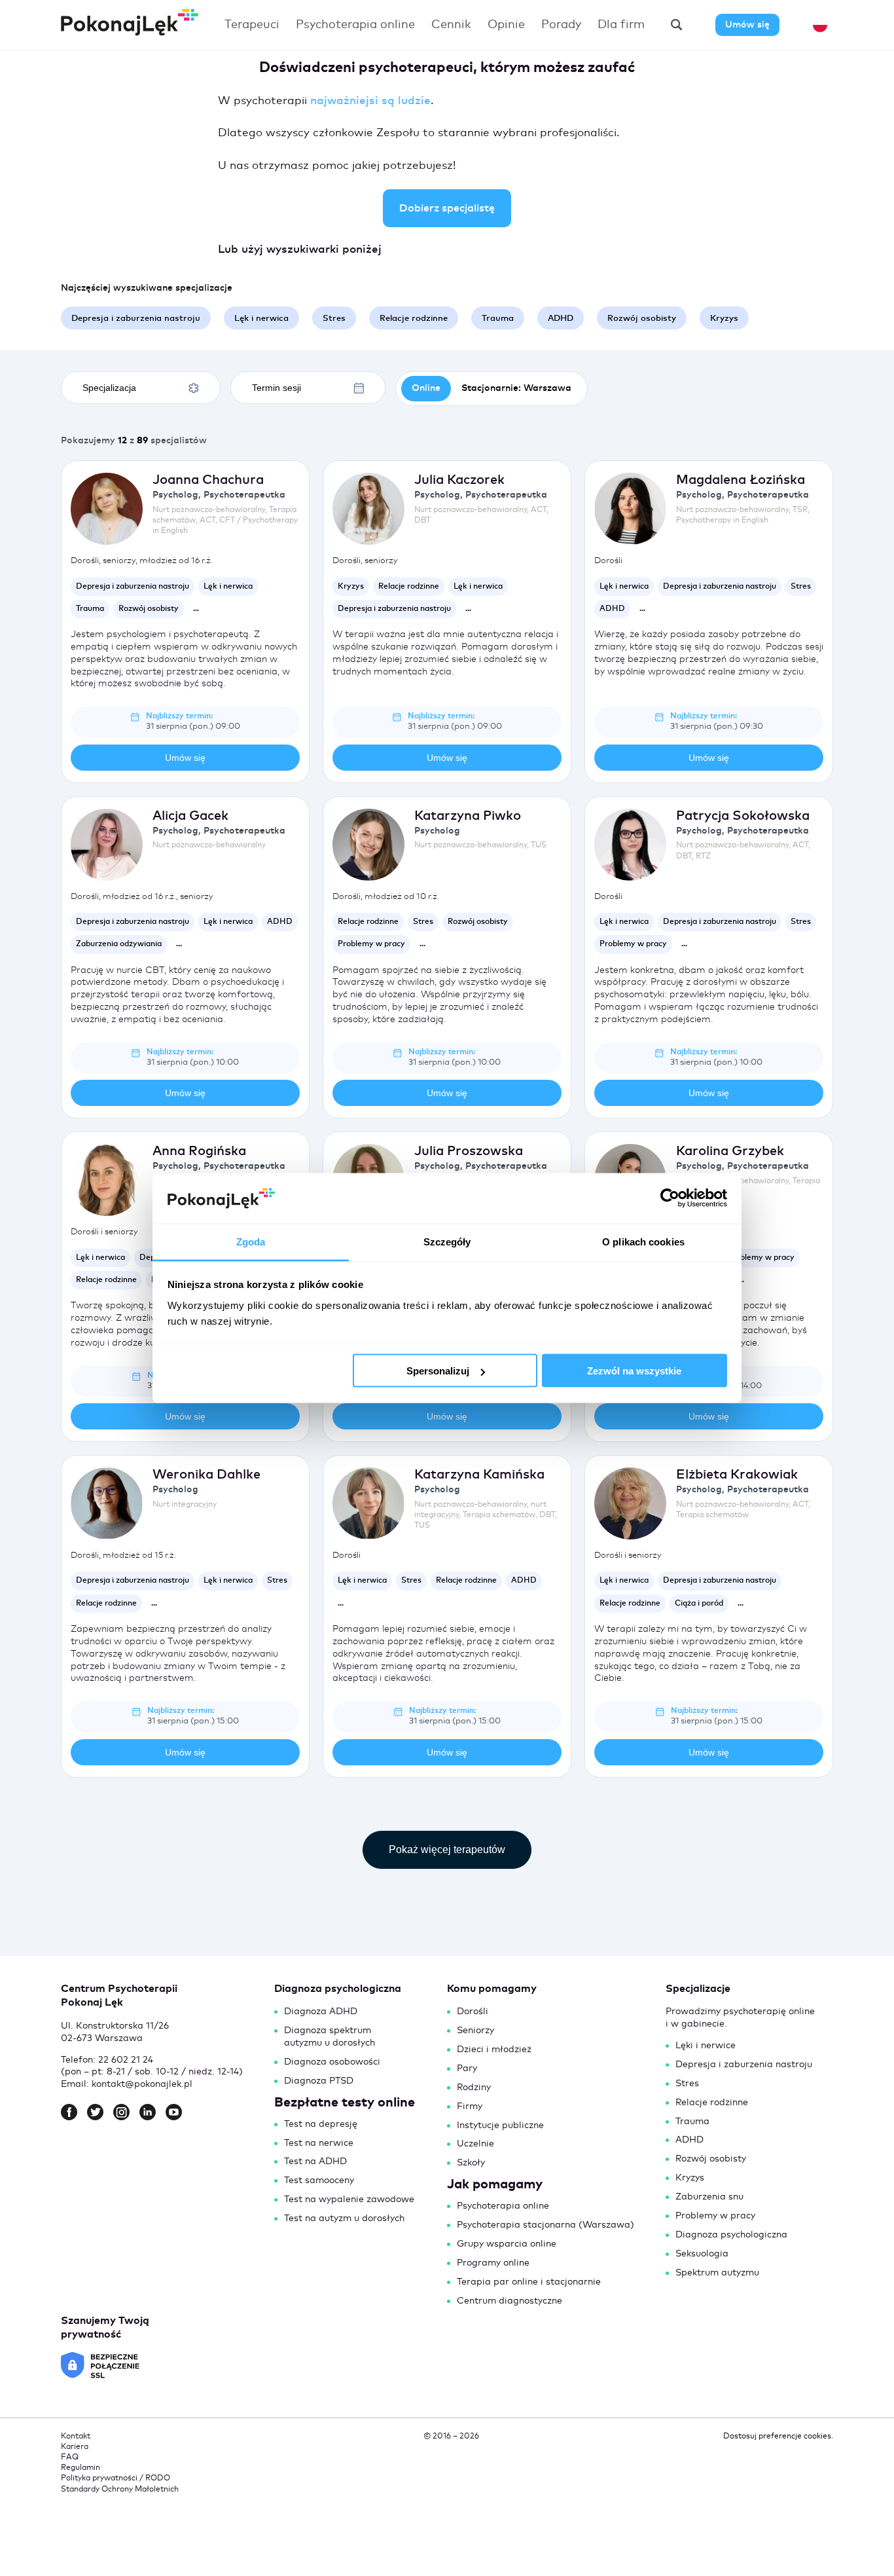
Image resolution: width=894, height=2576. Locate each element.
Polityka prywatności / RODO (116, 2478)
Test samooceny (319, 2180)
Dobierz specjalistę (447, 208)
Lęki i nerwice (706, 2046)
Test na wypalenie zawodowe (349, 2199)
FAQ (70, 2457)
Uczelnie (475, 2144)
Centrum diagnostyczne (510, 2301)
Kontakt (76, 2437)
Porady (561, 25)
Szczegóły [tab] (447, 1241)
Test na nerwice (319, 2143)
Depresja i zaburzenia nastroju (744, 2065)
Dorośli (473, 2012)
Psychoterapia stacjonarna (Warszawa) (545, 2225)
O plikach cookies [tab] (643, 1241)
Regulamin (80, 2468)
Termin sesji (277, 388)
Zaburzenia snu (709, 2197)
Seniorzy (475, 2031)
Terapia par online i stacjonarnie (529, 2282)
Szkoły (471, 2163)
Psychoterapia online (355, 25)
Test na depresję (321, 2124)
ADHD (689, 2140)
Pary (467, 2069)
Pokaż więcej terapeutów (447, 1849)
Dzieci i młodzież (494, 2050)
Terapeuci (252, 25)
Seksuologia (702, 2254)
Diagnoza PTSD (319, 2081)
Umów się (747, 25)
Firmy (470, 2107)
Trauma (692, 2122)
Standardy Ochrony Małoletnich (120, 2490)
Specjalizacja (109, 388)
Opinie (506, 25)
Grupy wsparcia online (507, 2244)
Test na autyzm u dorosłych (344, 2218)
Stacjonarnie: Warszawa (516, 388)
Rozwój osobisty (711, 2159)
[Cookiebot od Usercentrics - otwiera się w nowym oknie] (670, 1198)
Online (426, 388)
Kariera (75, 2447)
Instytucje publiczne (500, 2125)
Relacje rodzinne (712, 2103)
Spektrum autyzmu (717, 2273)
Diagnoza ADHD (321, 2012)
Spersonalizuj (438, 1371)
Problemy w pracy (715, 2216)
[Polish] (820, 25)
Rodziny (474, 2088)
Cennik (451, 25)
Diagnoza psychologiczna (731, 2235)
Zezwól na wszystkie (634, 1371)
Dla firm (621, 25)
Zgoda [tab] (251, 1241)
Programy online (493, 2263)
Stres (687, 2084)
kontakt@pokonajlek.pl (142, 2084)
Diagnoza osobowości (332, 2062)
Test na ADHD (315, 2162)
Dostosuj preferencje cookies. (778, 2437)
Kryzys (690, 2178)
